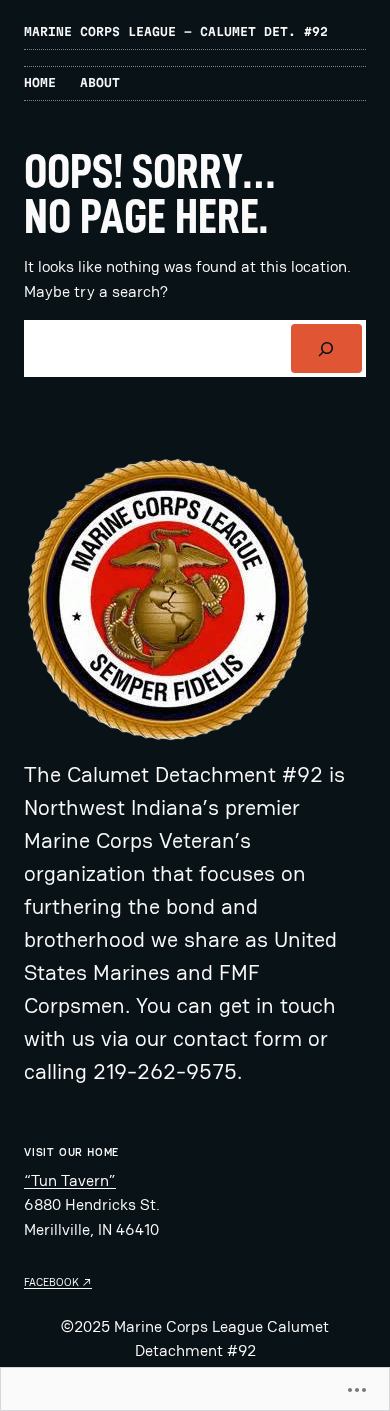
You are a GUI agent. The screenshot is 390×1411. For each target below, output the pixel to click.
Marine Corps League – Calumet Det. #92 (176, 31)
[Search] (326, 349)
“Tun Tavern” (70, 1180)
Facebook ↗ (58, 1282)
